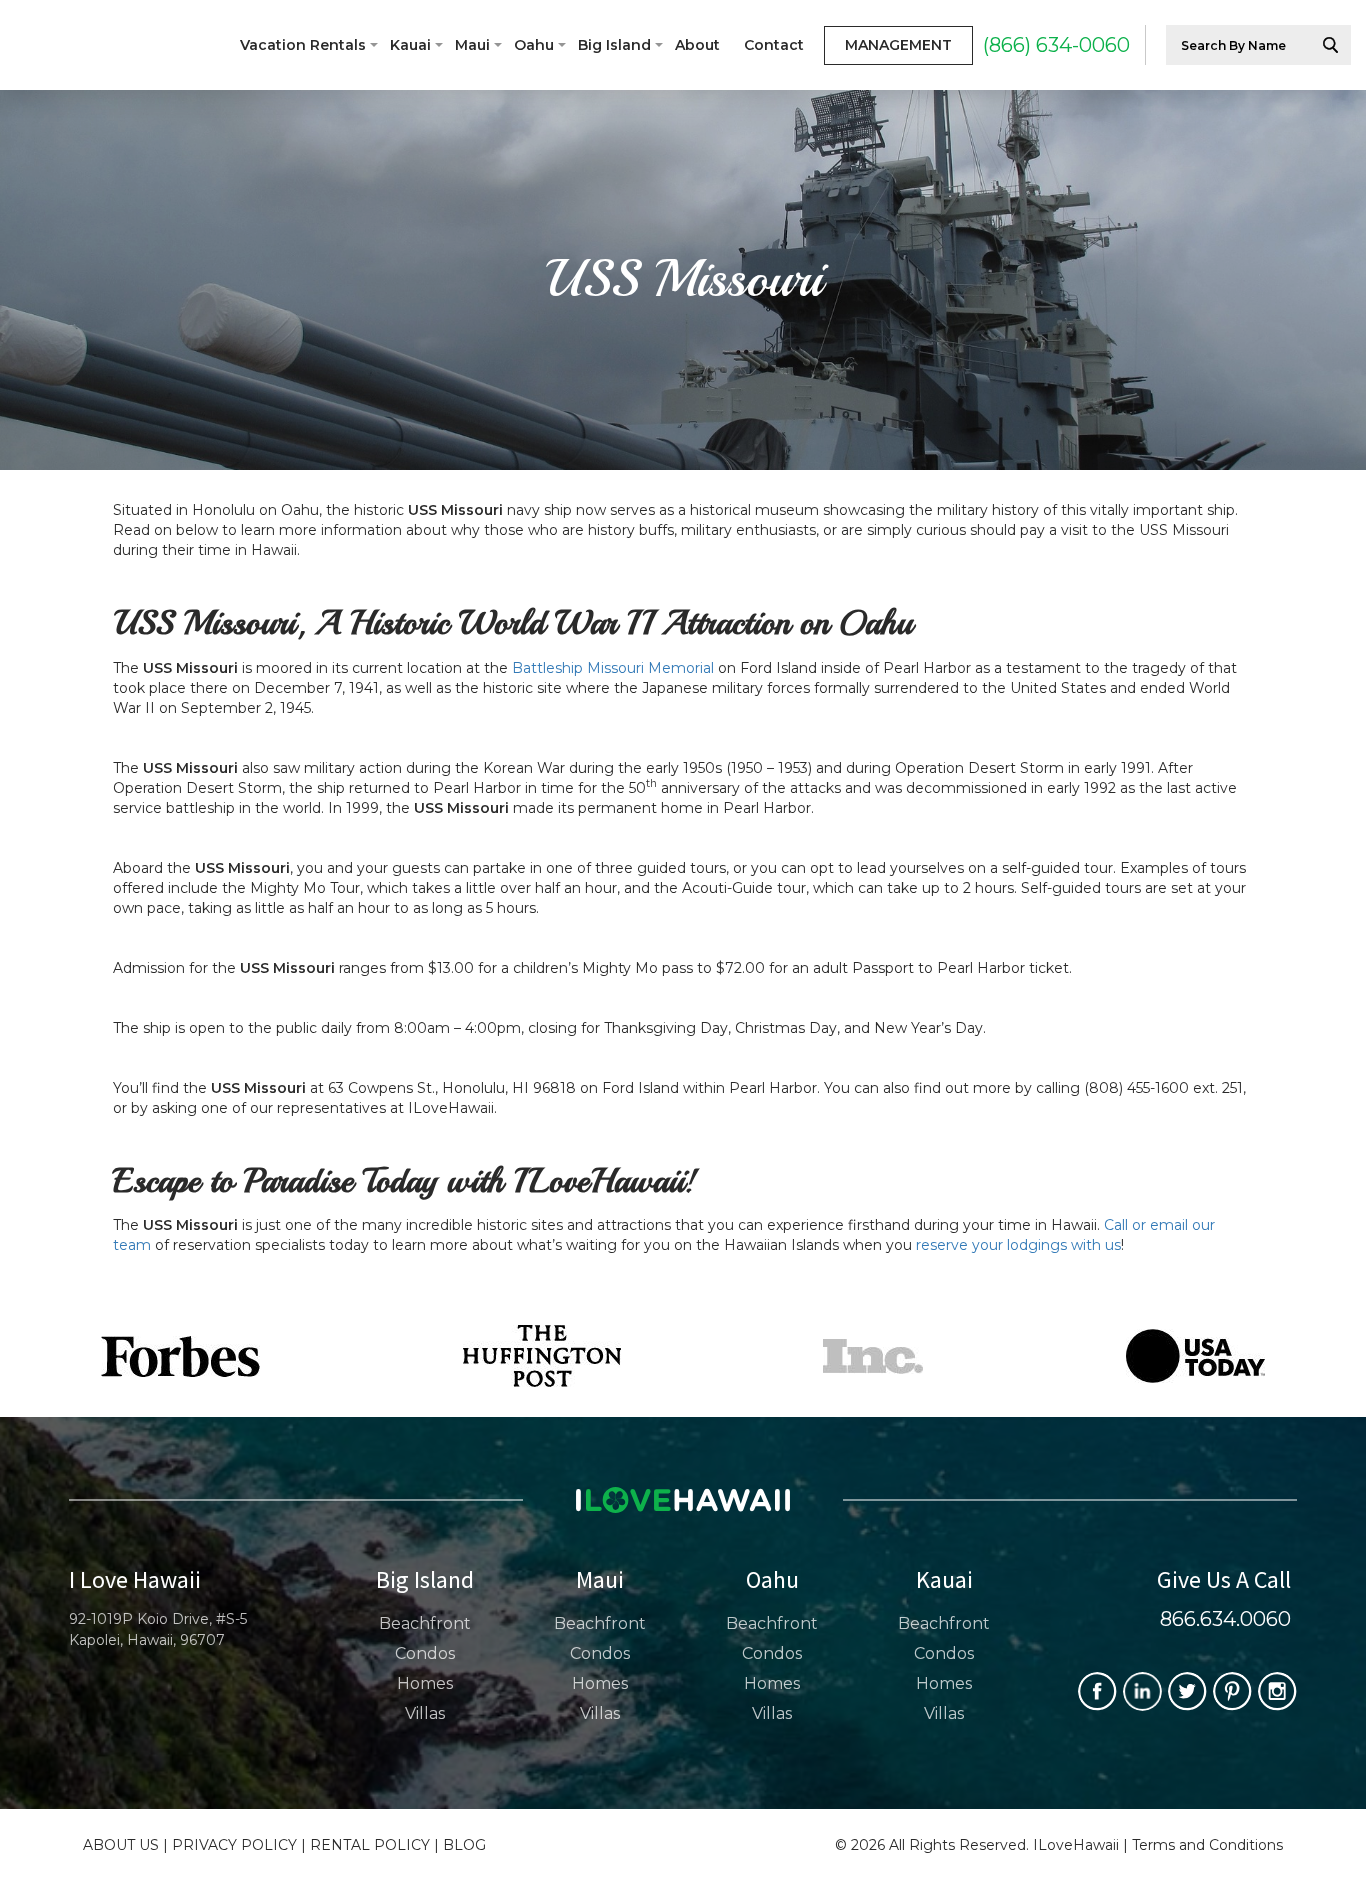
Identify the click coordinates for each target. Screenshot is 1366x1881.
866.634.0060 (1225, 1619)
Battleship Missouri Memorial (611, 668)
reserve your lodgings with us (1018, 1245)
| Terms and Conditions (1203, 1845)
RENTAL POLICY (370, 1845)
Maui (472, 45)
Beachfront (425, 1623)
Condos (425, 1653)
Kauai (410, 45)
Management (898, 45)
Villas (425, 1713)
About (697, 45)
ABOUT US (121, 1845)
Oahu (534, 45)
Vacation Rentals (303, 45)
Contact (774, 45)
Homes (425, 1683)
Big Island (614, 45)
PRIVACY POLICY (234, 1845)
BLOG (464, 1845)
